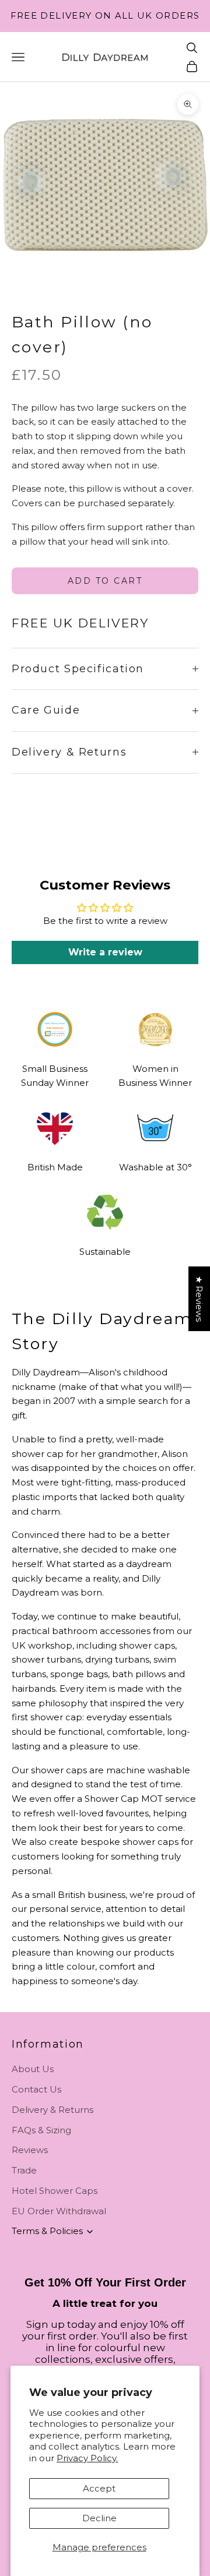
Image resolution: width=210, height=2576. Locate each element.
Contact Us (36, 2089)
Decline (99, 2518)
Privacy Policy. (87, 2458)
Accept (99, 2488)
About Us (33, 2069)
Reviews (30, 2150)
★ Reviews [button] (199, 1299)
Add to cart (105, 581)
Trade (24, 2170)
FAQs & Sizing (41, 2130)
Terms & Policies (47, 2231)
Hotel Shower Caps (55, 2191)
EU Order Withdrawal (59, 2211)
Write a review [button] (105, 952)
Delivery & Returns (52, 2110)
